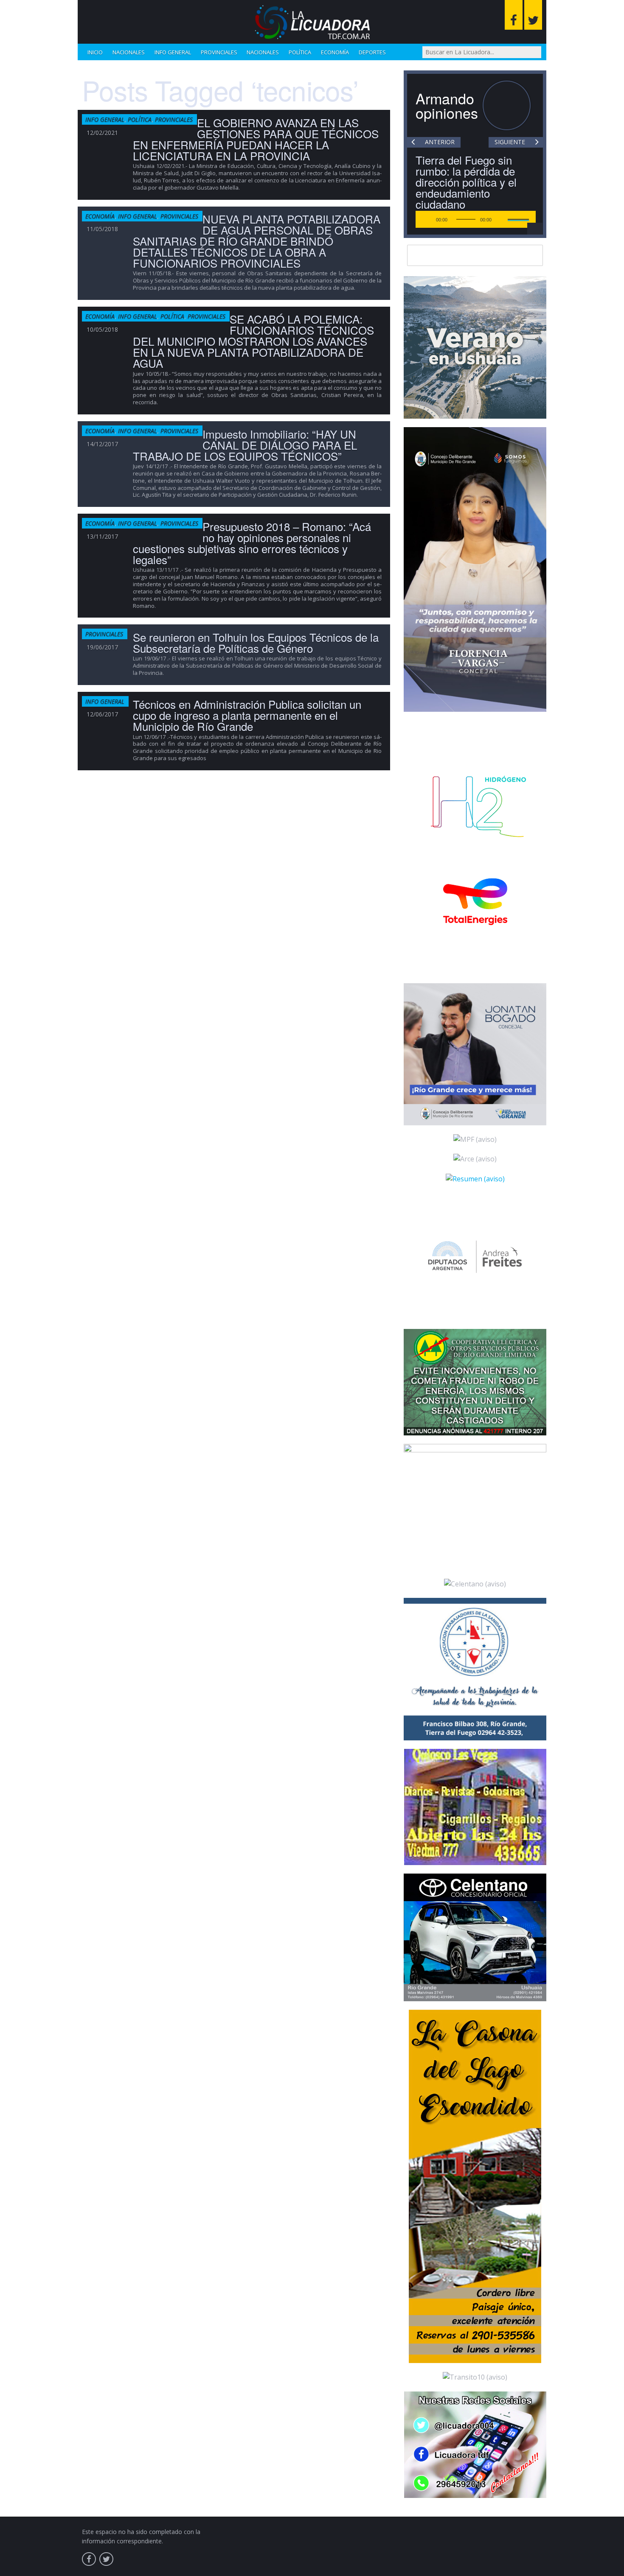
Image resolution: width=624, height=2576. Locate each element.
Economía (335, 52)
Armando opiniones (447, 105)
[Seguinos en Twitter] (533, 15)
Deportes (372, 52)
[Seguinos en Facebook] (514, 15)
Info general (173, 52)
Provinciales (219, 52)
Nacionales (129, 52)
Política (300, 52)
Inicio (95, 52)
